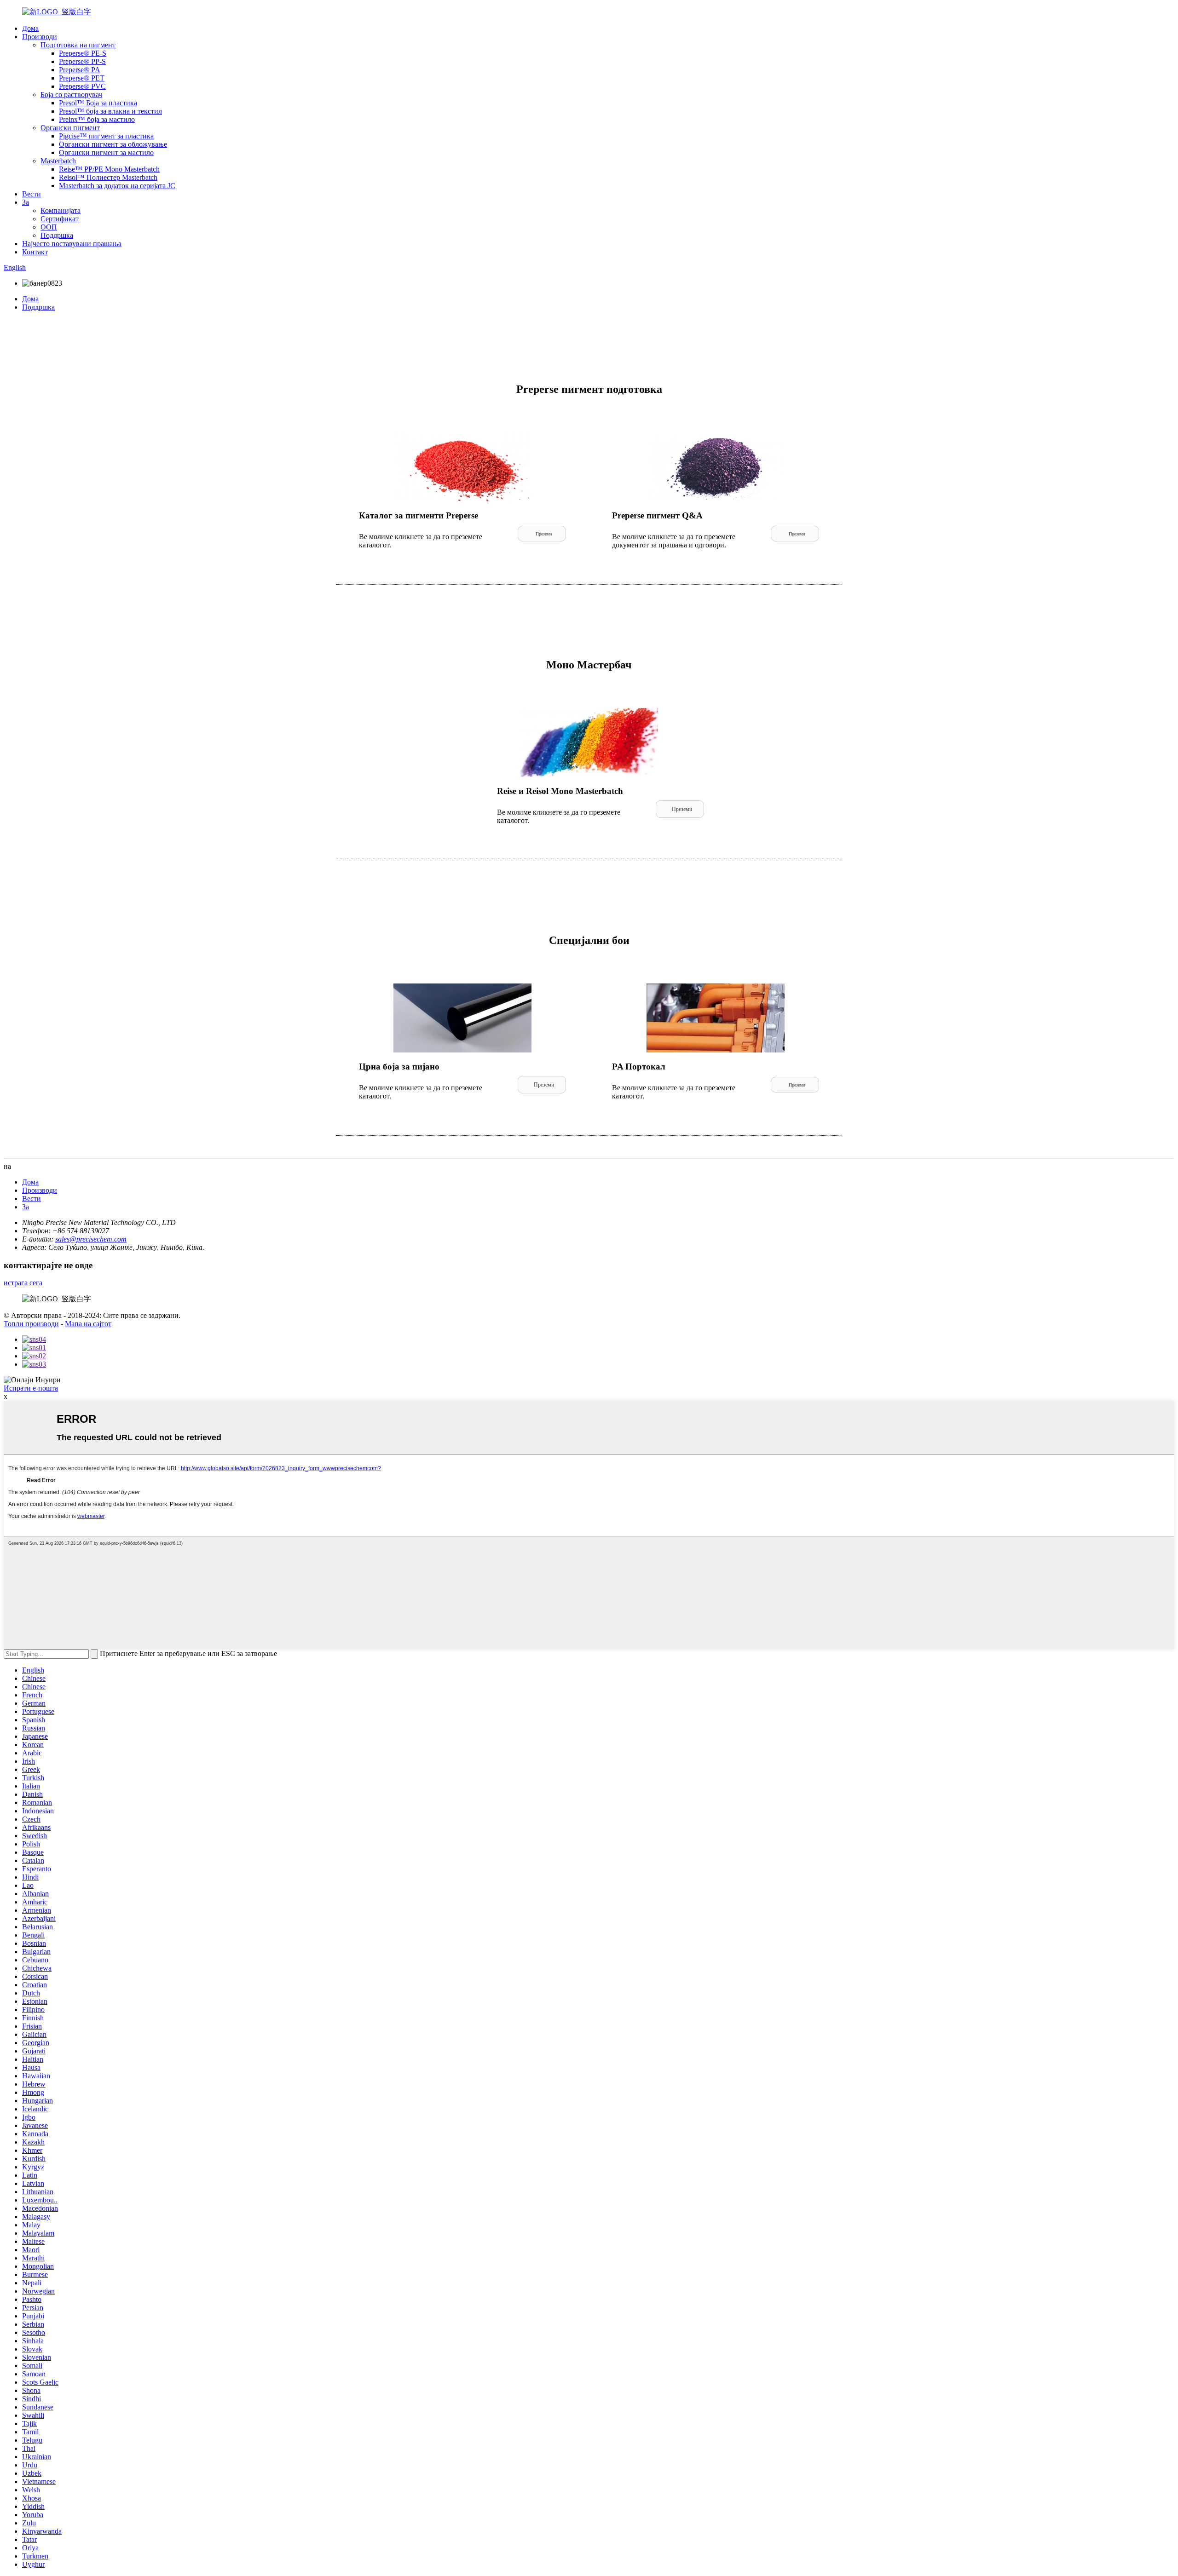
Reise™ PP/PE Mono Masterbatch (109, 169)
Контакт (35, 252)
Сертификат (60, 219)
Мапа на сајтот (88, 1324)
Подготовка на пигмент (78, 45)
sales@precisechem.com (91, 1239)
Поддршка (57, 235)
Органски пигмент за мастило (106, 152)
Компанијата (61, 210)
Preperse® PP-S (82, 61)
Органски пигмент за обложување (113, 144)
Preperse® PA (80, 70)
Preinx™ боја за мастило (97, 119)
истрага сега (23, 1283)
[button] (542, 534)
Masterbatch (58, 161)
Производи (40, 37)
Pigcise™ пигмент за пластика (106, 136)
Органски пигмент (70, 128)
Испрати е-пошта (31, 1388)
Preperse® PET (82, 78)
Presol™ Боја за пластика (98, 103)
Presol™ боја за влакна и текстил (110, 111)
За (26, 202)
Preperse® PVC (82, 86)
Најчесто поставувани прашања (72, 244)
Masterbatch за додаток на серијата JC (117, 186)
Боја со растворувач (71, 95)
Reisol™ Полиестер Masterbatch (108, 177)
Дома (30, 28)
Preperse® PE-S (83, 53)
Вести (32, 194)
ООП (49, 227)
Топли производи (31, 1324)
